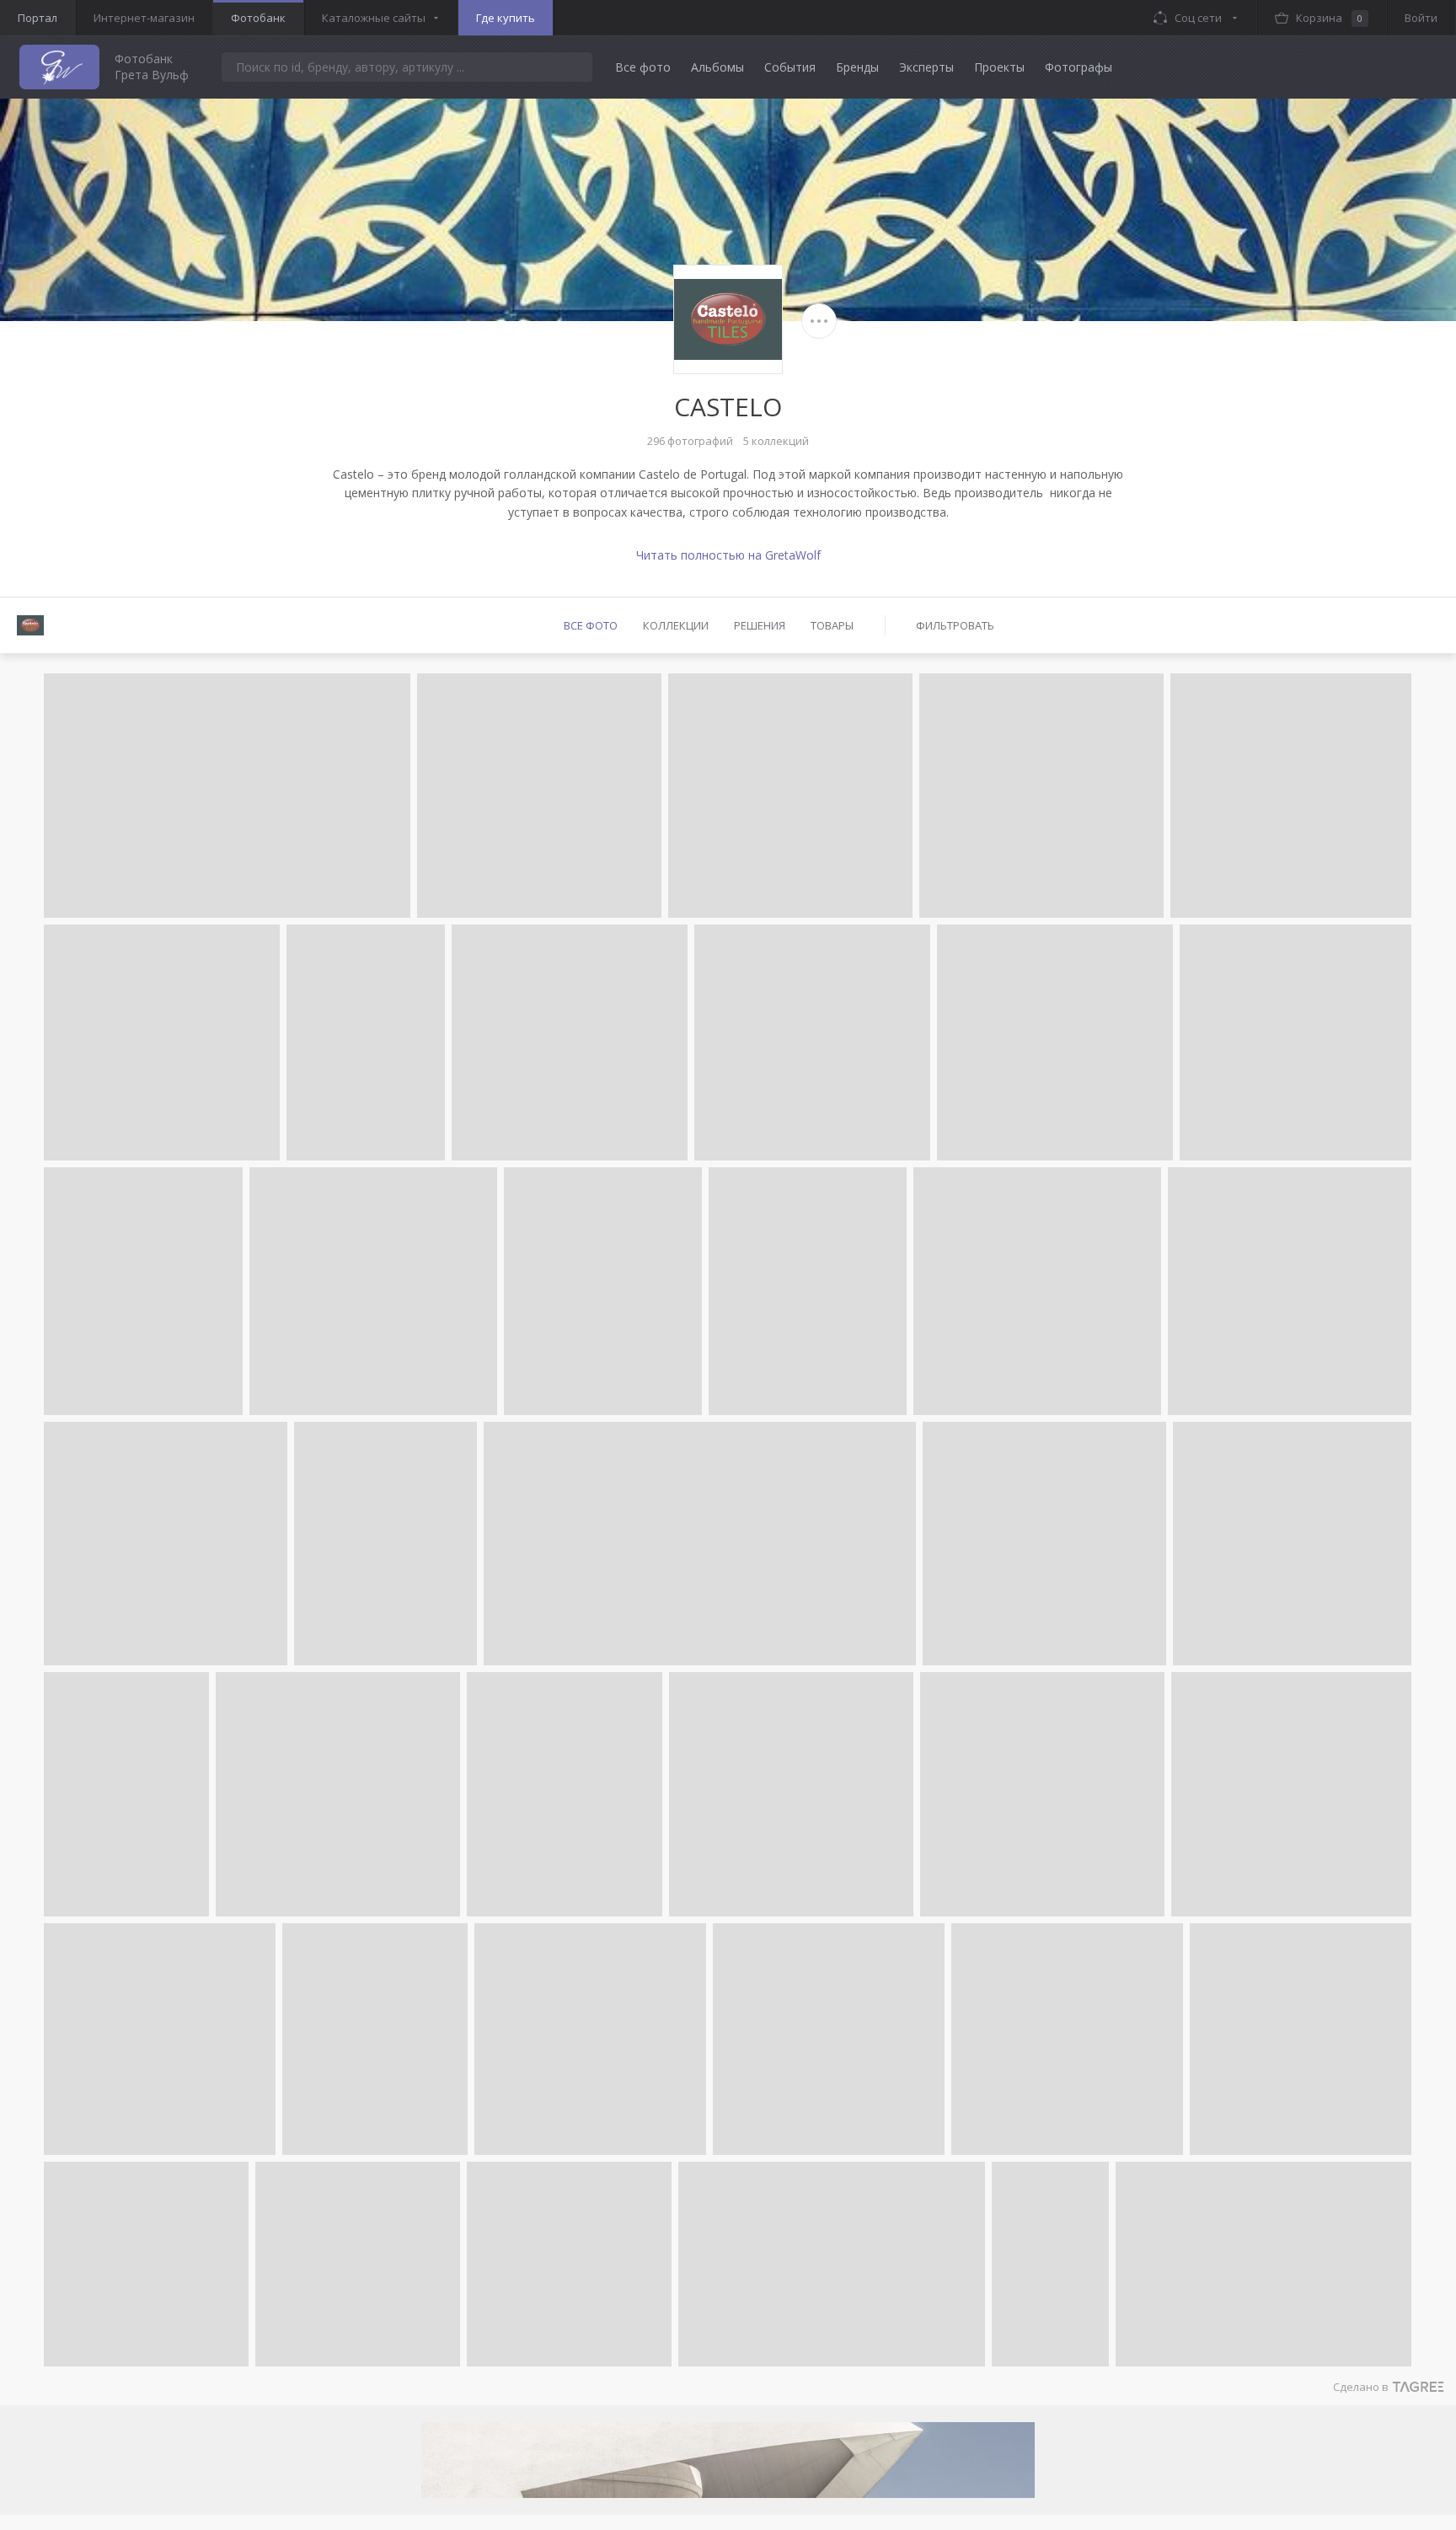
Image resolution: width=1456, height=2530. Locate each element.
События (790, 67)
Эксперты (926, 67)
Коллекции (676, 625)
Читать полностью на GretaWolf (728, 555)
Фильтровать (955, 625)
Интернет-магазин (144, 18)
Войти (1421, 18)
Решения (760, 625)
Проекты (999, 67)
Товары (832, 625)
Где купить (506, 18)
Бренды (857, 67)
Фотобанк (258, 18)
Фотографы (1079, 67)
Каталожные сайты (374, 18)
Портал (37, 18)
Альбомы (717, 67)
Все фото (643, 67)
